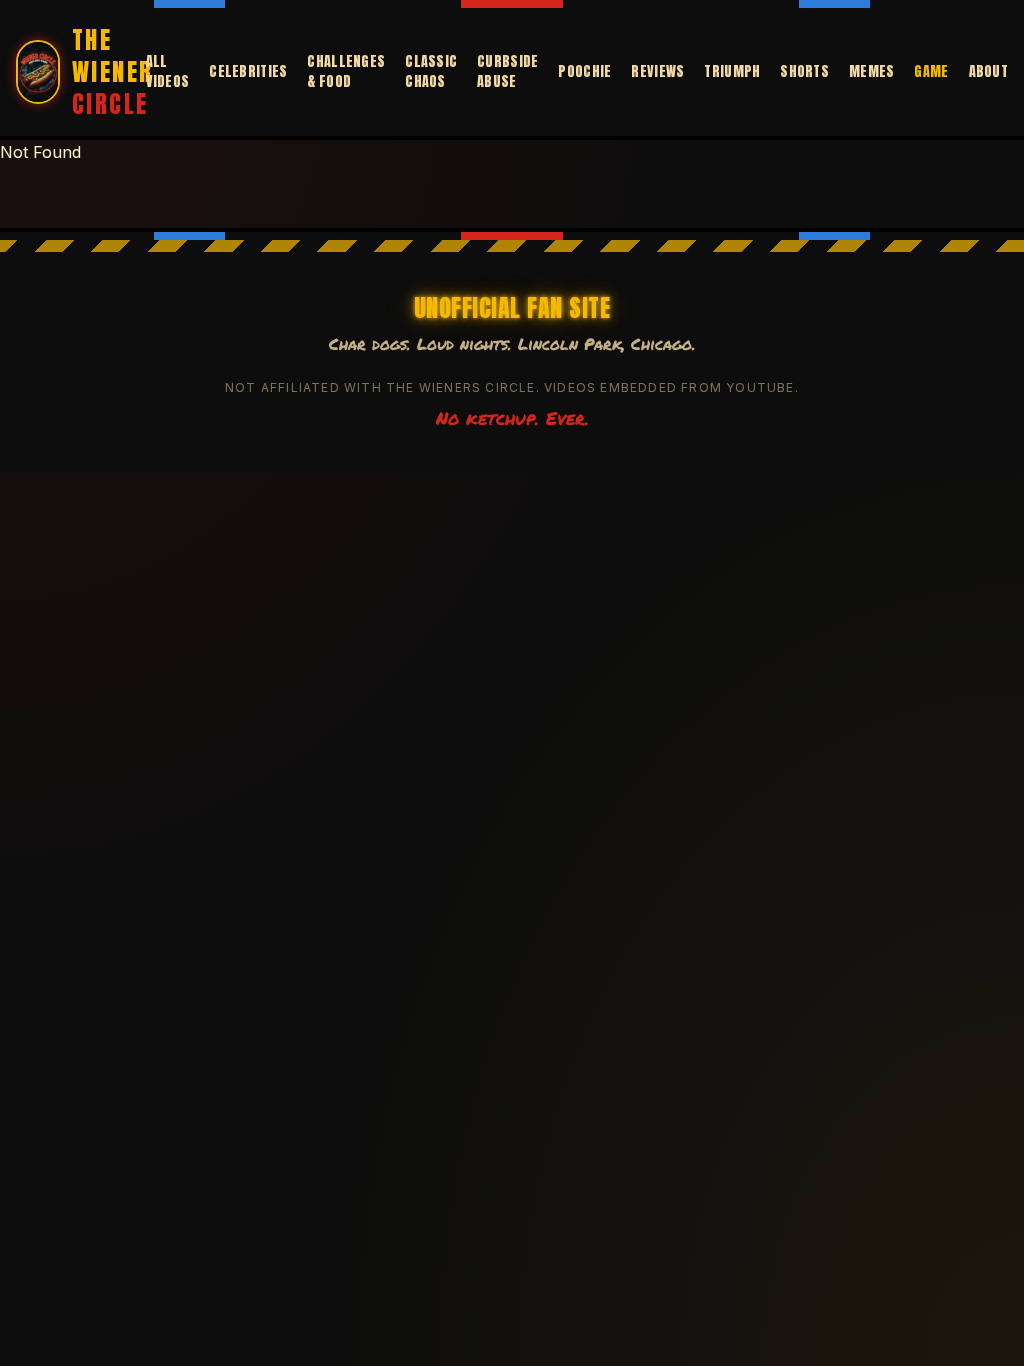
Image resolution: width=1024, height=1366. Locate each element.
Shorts (804, 72)
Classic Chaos (431, 72)
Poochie (584, 72)
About (988, 72)
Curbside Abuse (507, 72)
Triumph (732, 72)
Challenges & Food (346, 72)
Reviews (657, 72)
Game (931, 72)
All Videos (168, 72)
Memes (871, 72)
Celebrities (248, 72)
